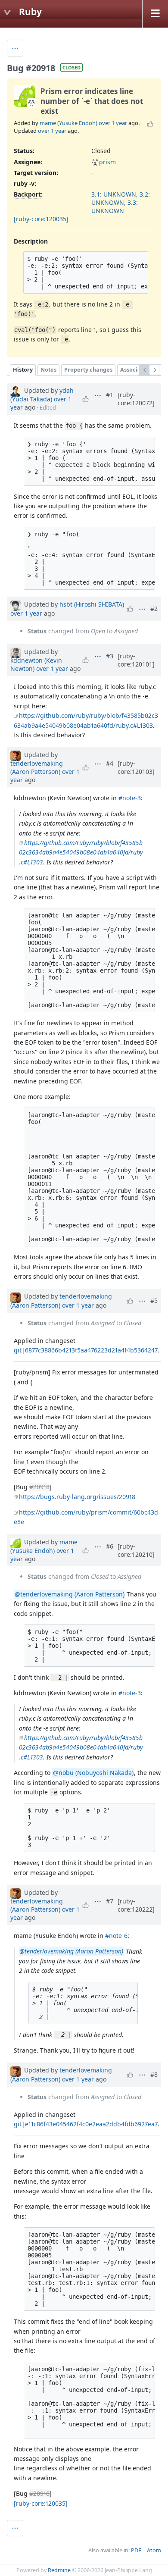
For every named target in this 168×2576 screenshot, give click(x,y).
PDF (136, 2550)
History (23, 370)
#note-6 (116, 1936)
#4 (110, 763)
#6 (110, 1546)
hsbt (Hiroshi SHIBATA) (92, 604)
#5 (154, 1301)
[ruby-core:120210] (136, 1550)
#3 (110, 656)
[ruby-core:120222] (136, 1905)
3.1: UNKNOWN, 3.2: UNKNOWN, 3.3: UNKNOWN (121, 202)
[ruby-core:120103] (136, 767)
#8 (154, 2074)
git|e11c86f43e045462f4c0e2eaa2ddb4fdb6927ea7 (86, 2124)
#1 (110, 395)
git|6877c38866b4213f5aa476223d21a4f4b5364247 (86, 1350)
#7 (110, 1901)
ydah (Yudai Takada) (42, 395)
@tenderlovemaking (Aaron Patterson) (70, 1594)
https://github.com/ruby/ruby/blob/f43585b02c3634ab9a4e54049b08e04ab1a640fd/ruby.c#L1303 (81, 852)
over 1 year (113, 123)
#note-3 (130, 798)
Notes (48, 370)
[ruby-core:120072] (136, 399)
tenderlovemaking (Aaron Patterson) (37, 767)
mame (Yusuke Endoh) (68, 123)
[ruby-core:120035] (41, 219)
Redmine (59, 2570)
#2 (154, 609)
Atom (154, 2550)
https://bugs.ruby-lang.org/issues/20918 (77, 1497)
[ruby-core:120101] (136, 660)
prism (107, 162)
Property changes (88, 370)
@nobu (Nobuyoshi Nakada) (93, 1773)
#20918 (39, 1487)
